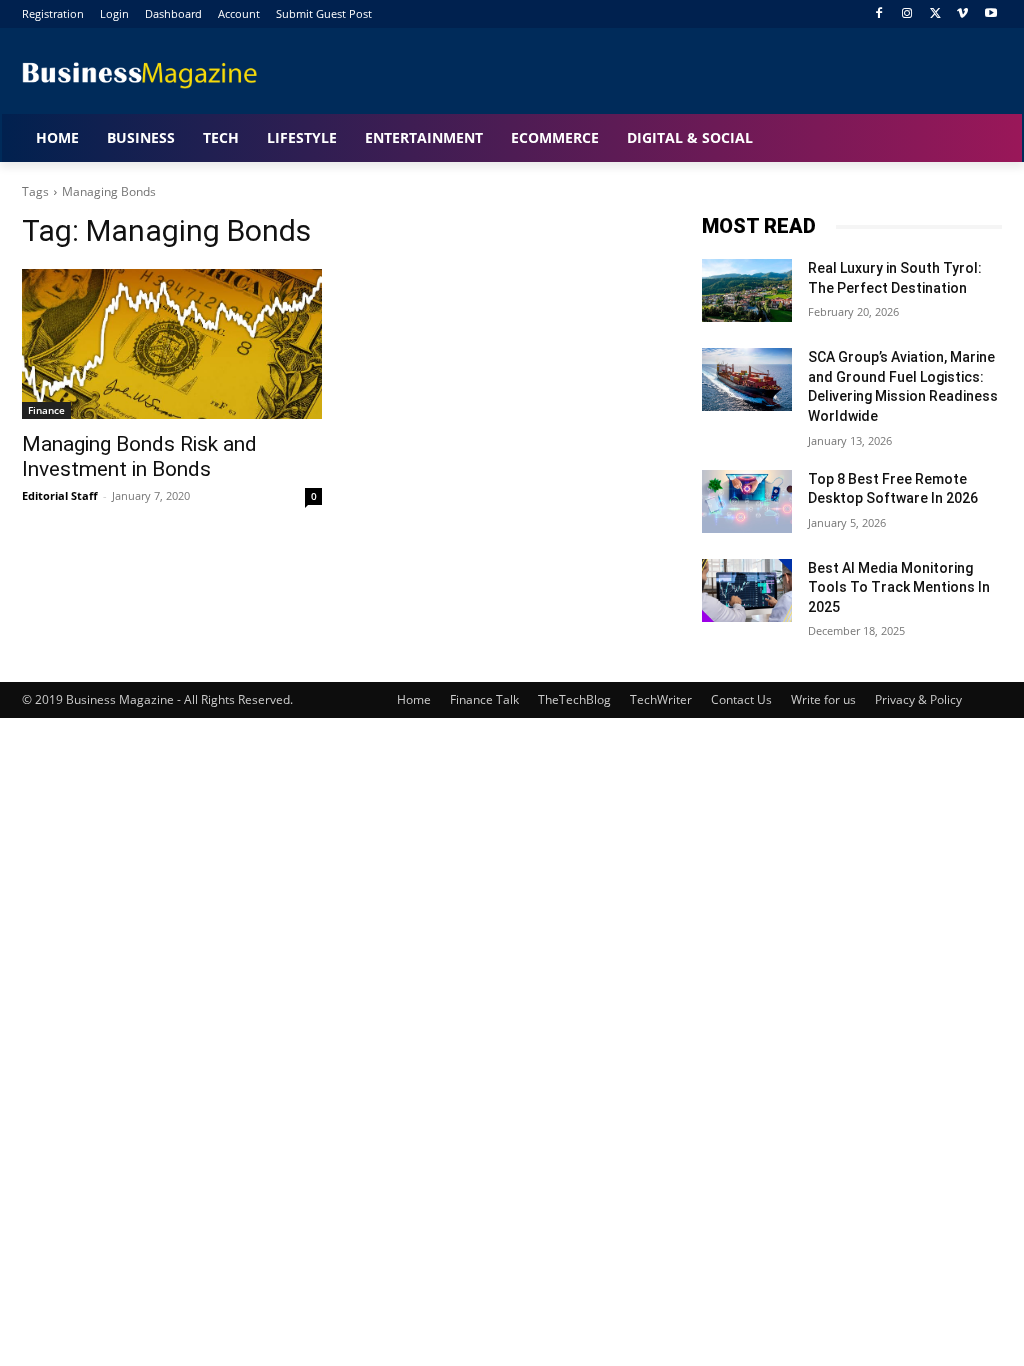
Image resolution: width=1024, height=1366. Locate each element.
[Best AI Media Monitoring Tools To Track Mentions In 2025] (747, 590)
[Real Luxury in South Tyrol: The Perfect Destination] (747, 290)
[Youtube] (990, 14)
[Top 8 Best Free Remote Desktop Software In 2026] (747, 501)
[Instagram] (907, 14)
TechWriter (661, 699)
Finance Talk (484, 699)
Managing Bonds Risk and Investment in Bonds (139, 456)
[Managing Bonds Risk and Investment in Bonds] (172, 344)
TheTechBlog (574, 699)
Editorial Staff (60, 495)
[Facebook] (879, 14)
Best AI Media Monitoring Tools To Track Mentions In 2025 (899, 587)
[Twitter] (935, 14)
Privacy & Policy (918, 699)
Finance (46, 410)
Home (414, 699)
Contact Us (741, 699)
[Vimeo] (962, 14)
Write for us (823, 699)
